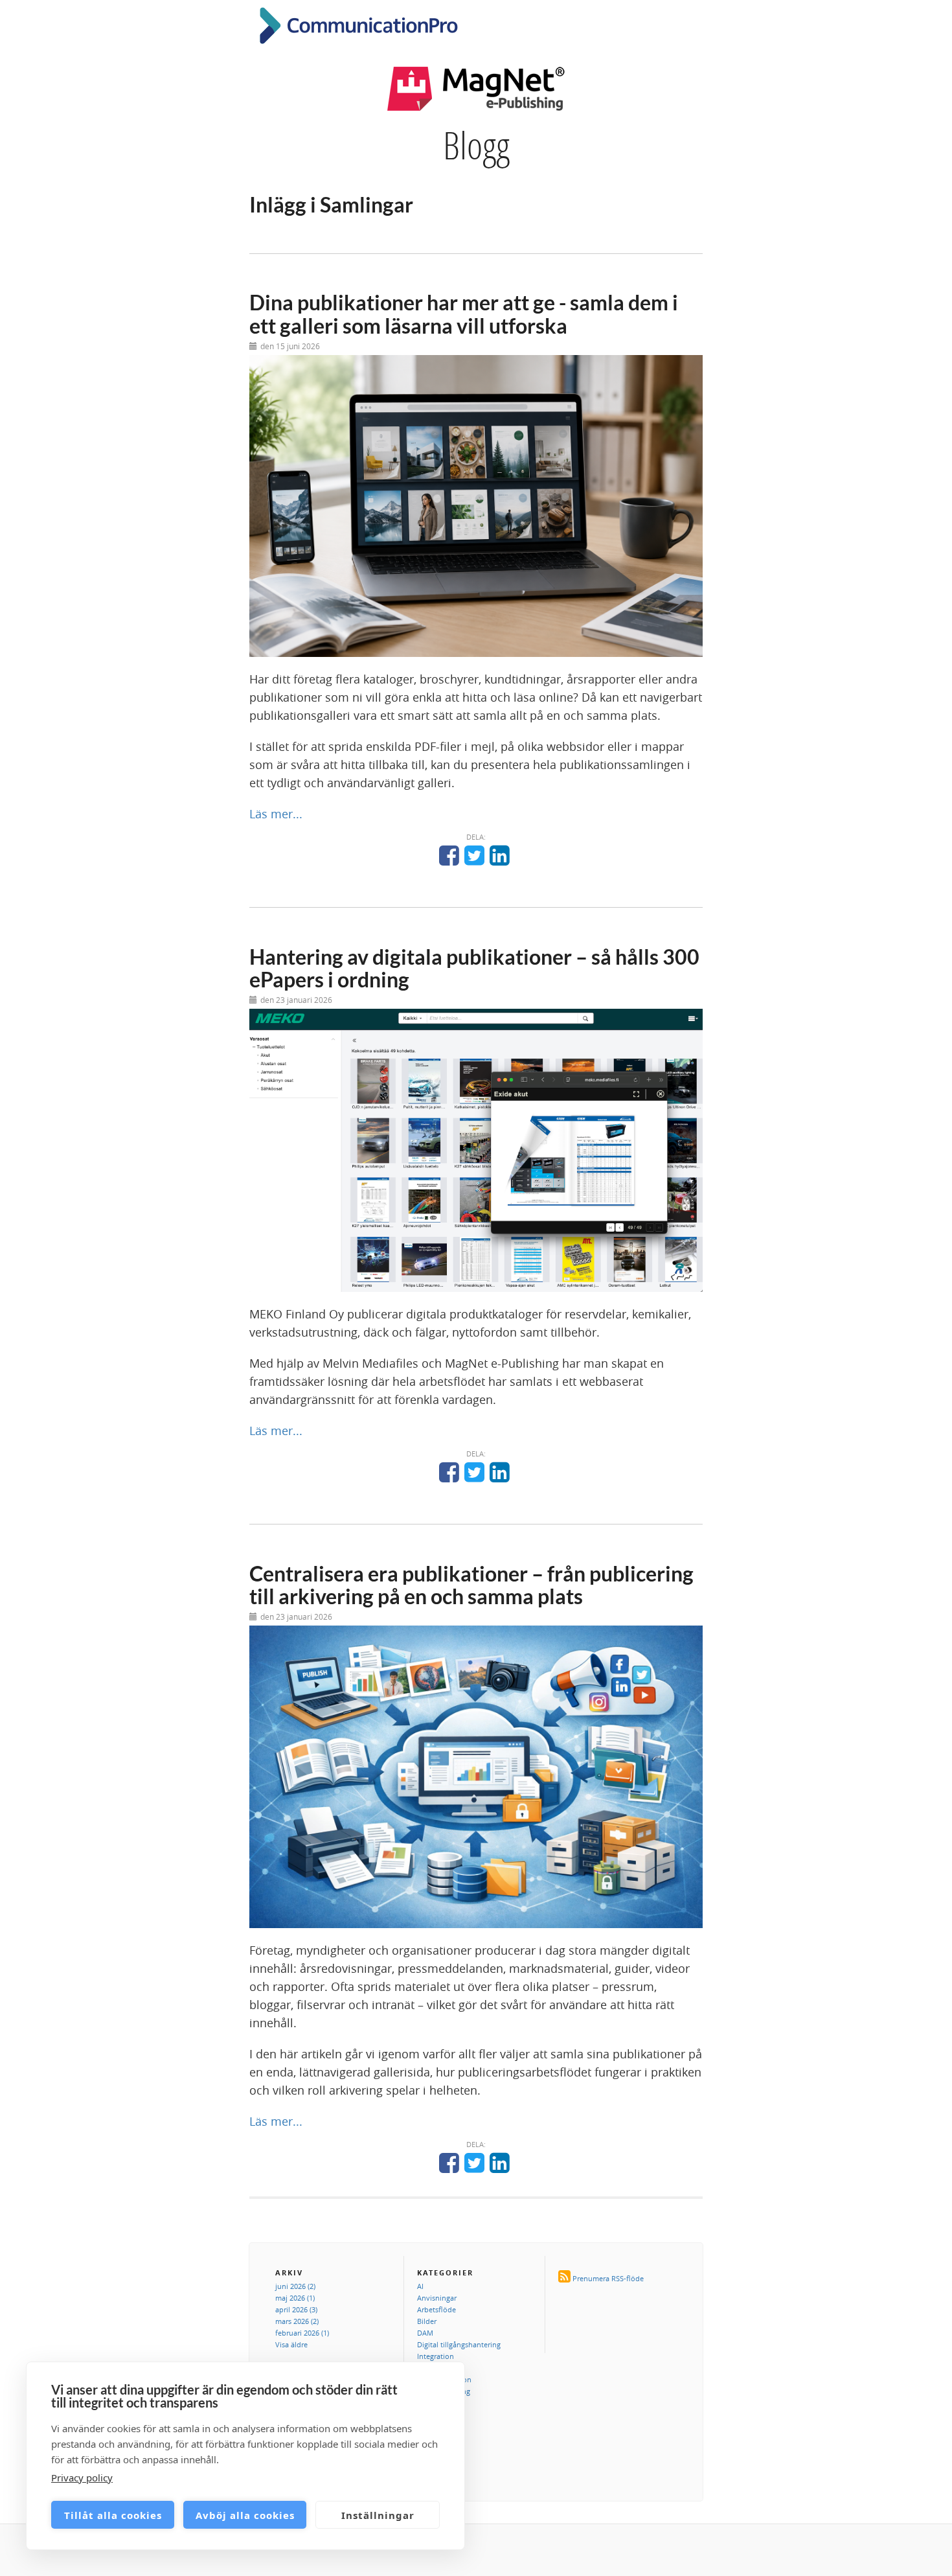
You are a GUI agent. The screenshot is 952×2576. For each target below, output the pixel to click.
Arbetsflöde (436, 2309)
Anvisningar (437, 2298)
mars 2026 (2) (297, 2321)
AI (420, 2286)
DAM (425, 2333)
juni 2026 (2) (295, 2286)
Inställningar (378, 2515)
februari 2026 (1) (302, 2333)
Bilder (427, 2321)
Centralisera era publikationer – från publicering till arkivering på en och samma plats (471, 1585)
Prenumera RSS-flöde (608, 2278)
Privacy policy (82, 2478)
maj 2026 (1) (295, 2298)
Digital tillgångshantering (459, 2344)
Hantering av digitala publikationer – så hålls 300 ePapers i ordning (474, 968)
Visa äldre (291, 2344)
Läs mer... (276, 814)
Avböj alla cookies (245, 2515)
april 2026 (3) (296, 2309)
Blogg (476, 145)
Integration (436, 2356)
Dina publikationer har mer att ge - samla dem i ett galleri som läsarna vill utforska (464, 314)
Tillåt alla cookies (113, 2515)
